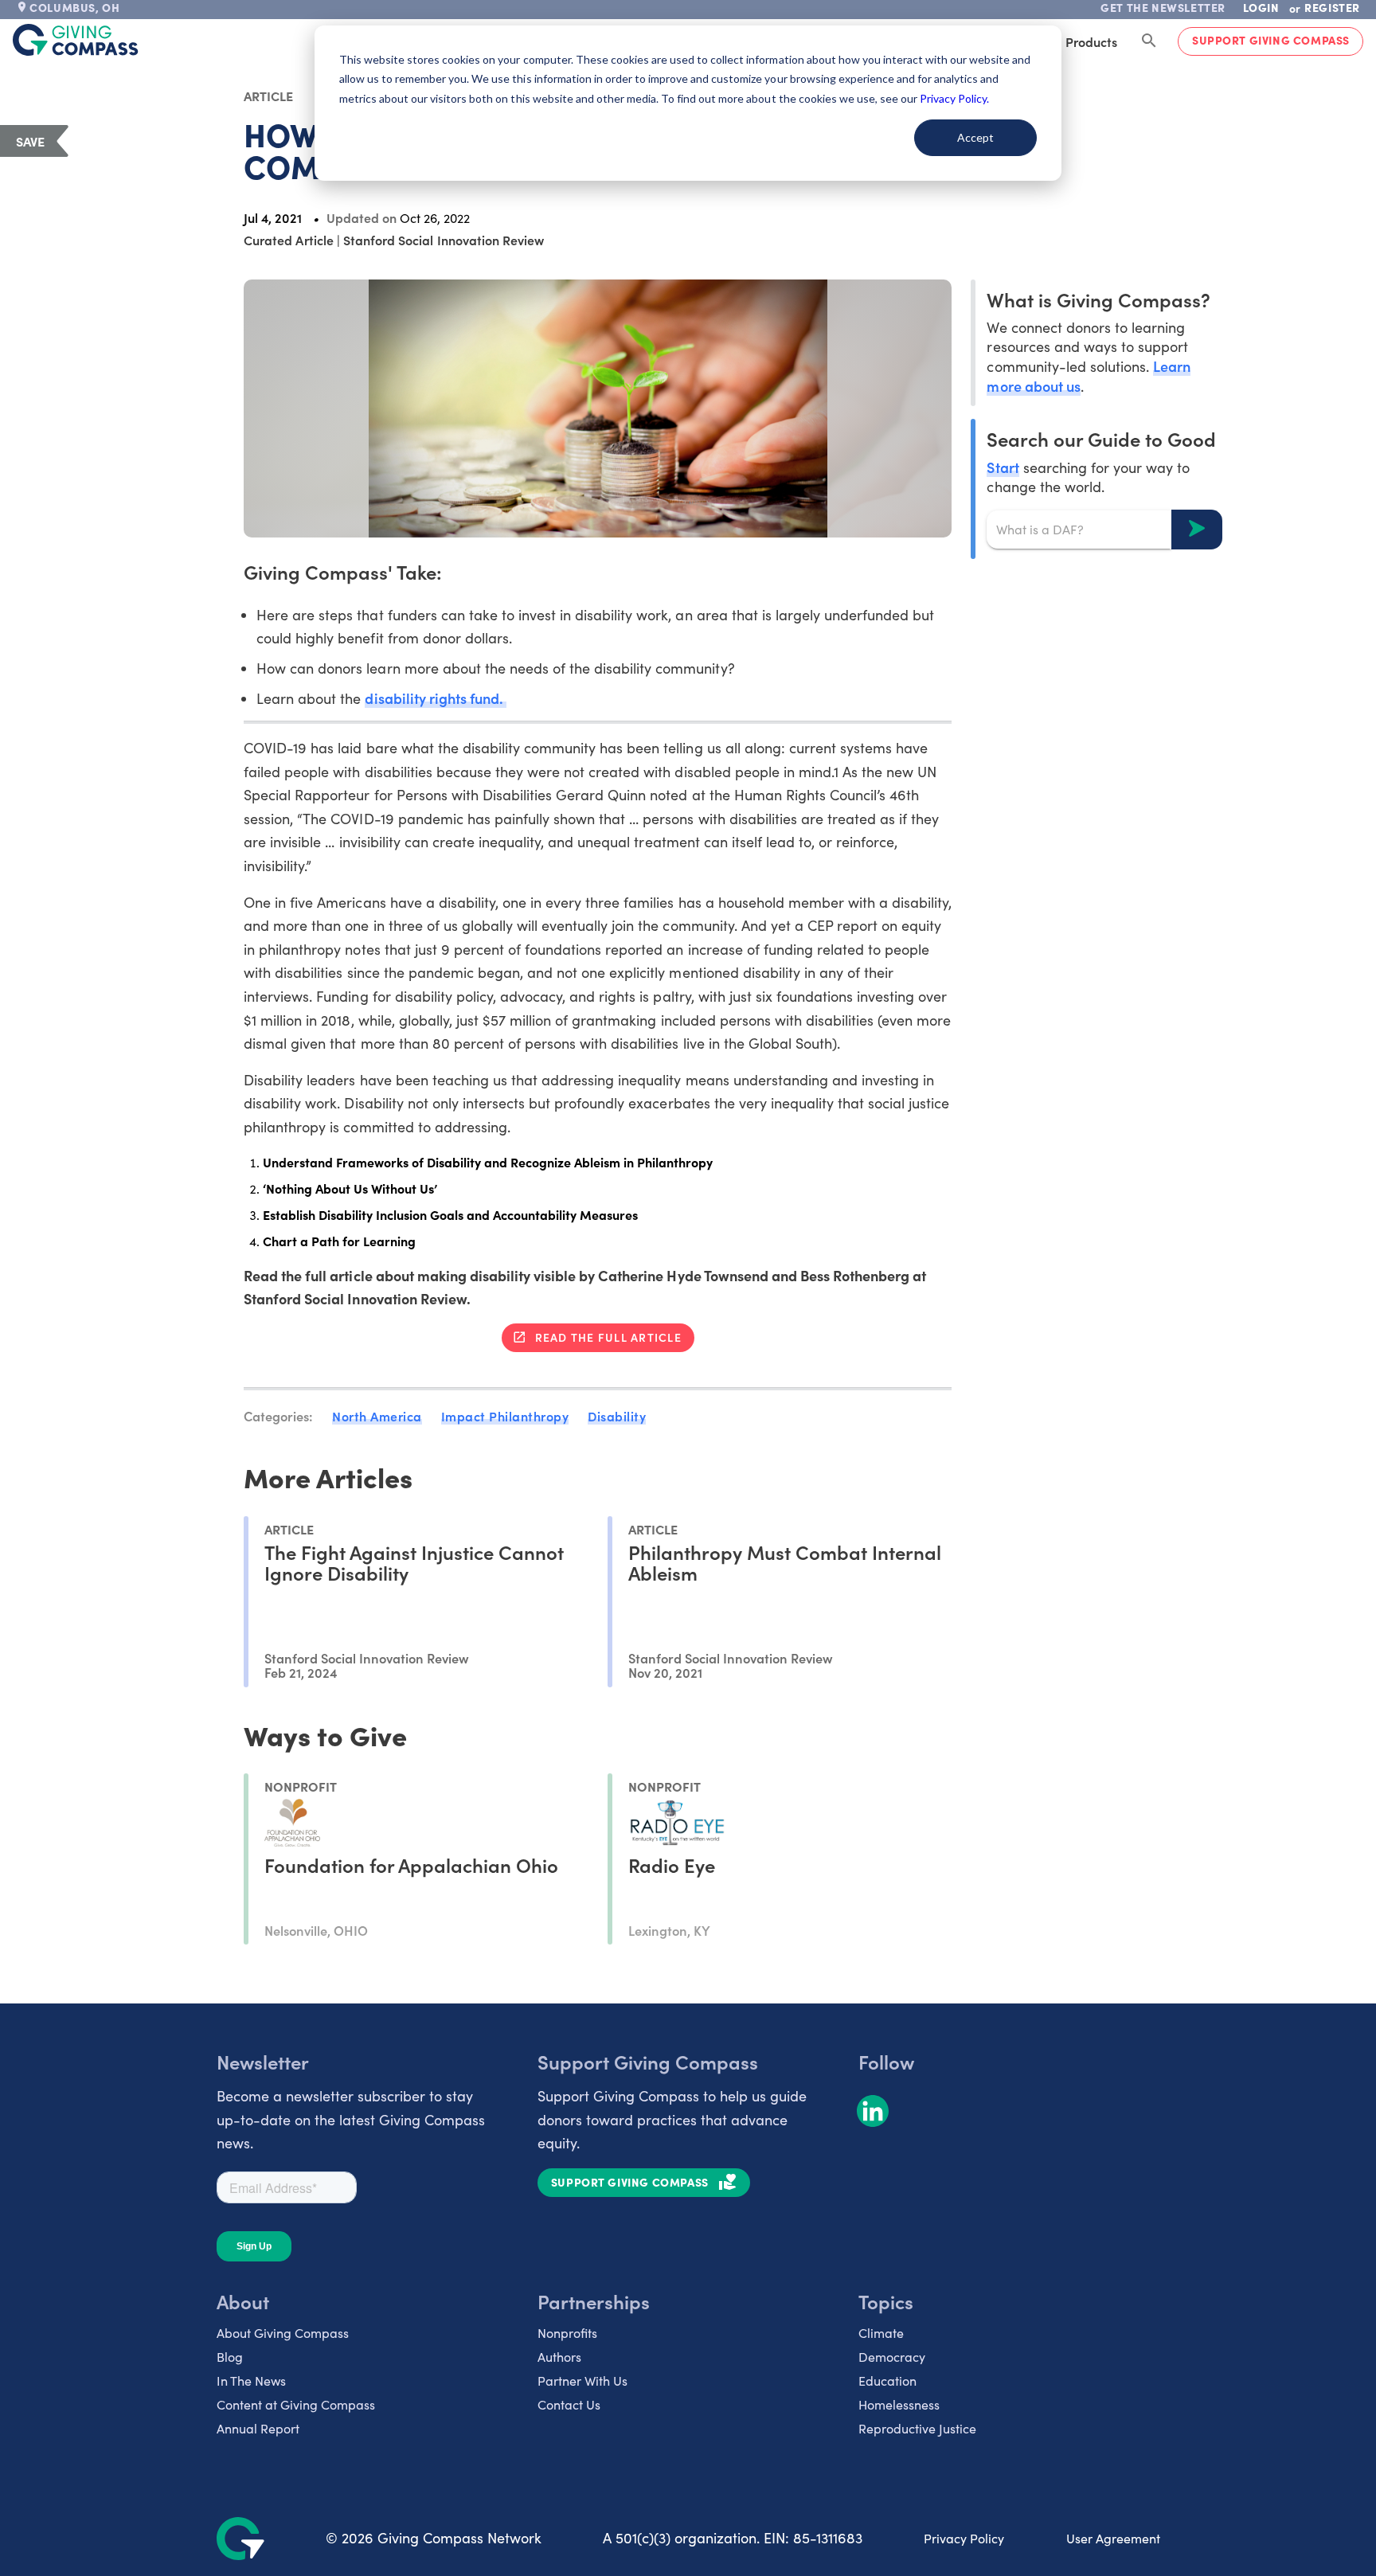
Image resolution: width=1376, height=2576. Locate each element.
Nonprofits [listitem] (567, 2333)
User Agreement (1113, 2538)
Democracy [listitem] (892, 2357)
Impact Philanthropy (505, 1416)
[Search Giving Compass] (1149, 41)
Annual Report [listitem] (258, 2428)
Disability (617, 1416)
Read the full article (608, 1337)
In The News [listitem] (251, 2381)
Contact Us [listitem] (569, 2404)
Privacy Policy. (954, 98)
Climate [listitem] (881, 2333)
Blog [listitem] (230, 2357)
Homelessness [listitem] (899, 2404)
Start (1003, 466)
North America (377, 1416)
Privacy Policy (964, 2538)
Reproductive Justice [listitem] (917, 2428)
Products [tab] (1091, 41)
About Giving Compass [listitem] (283, 2333)
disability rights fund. (435, 698)
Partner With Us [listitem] (582, 2381)
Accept (975, 137)
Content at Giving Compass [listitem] (296, 2404)
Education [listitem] (887, 2381)
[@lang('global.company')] (76, 40)
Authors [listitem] (559, 2357)
